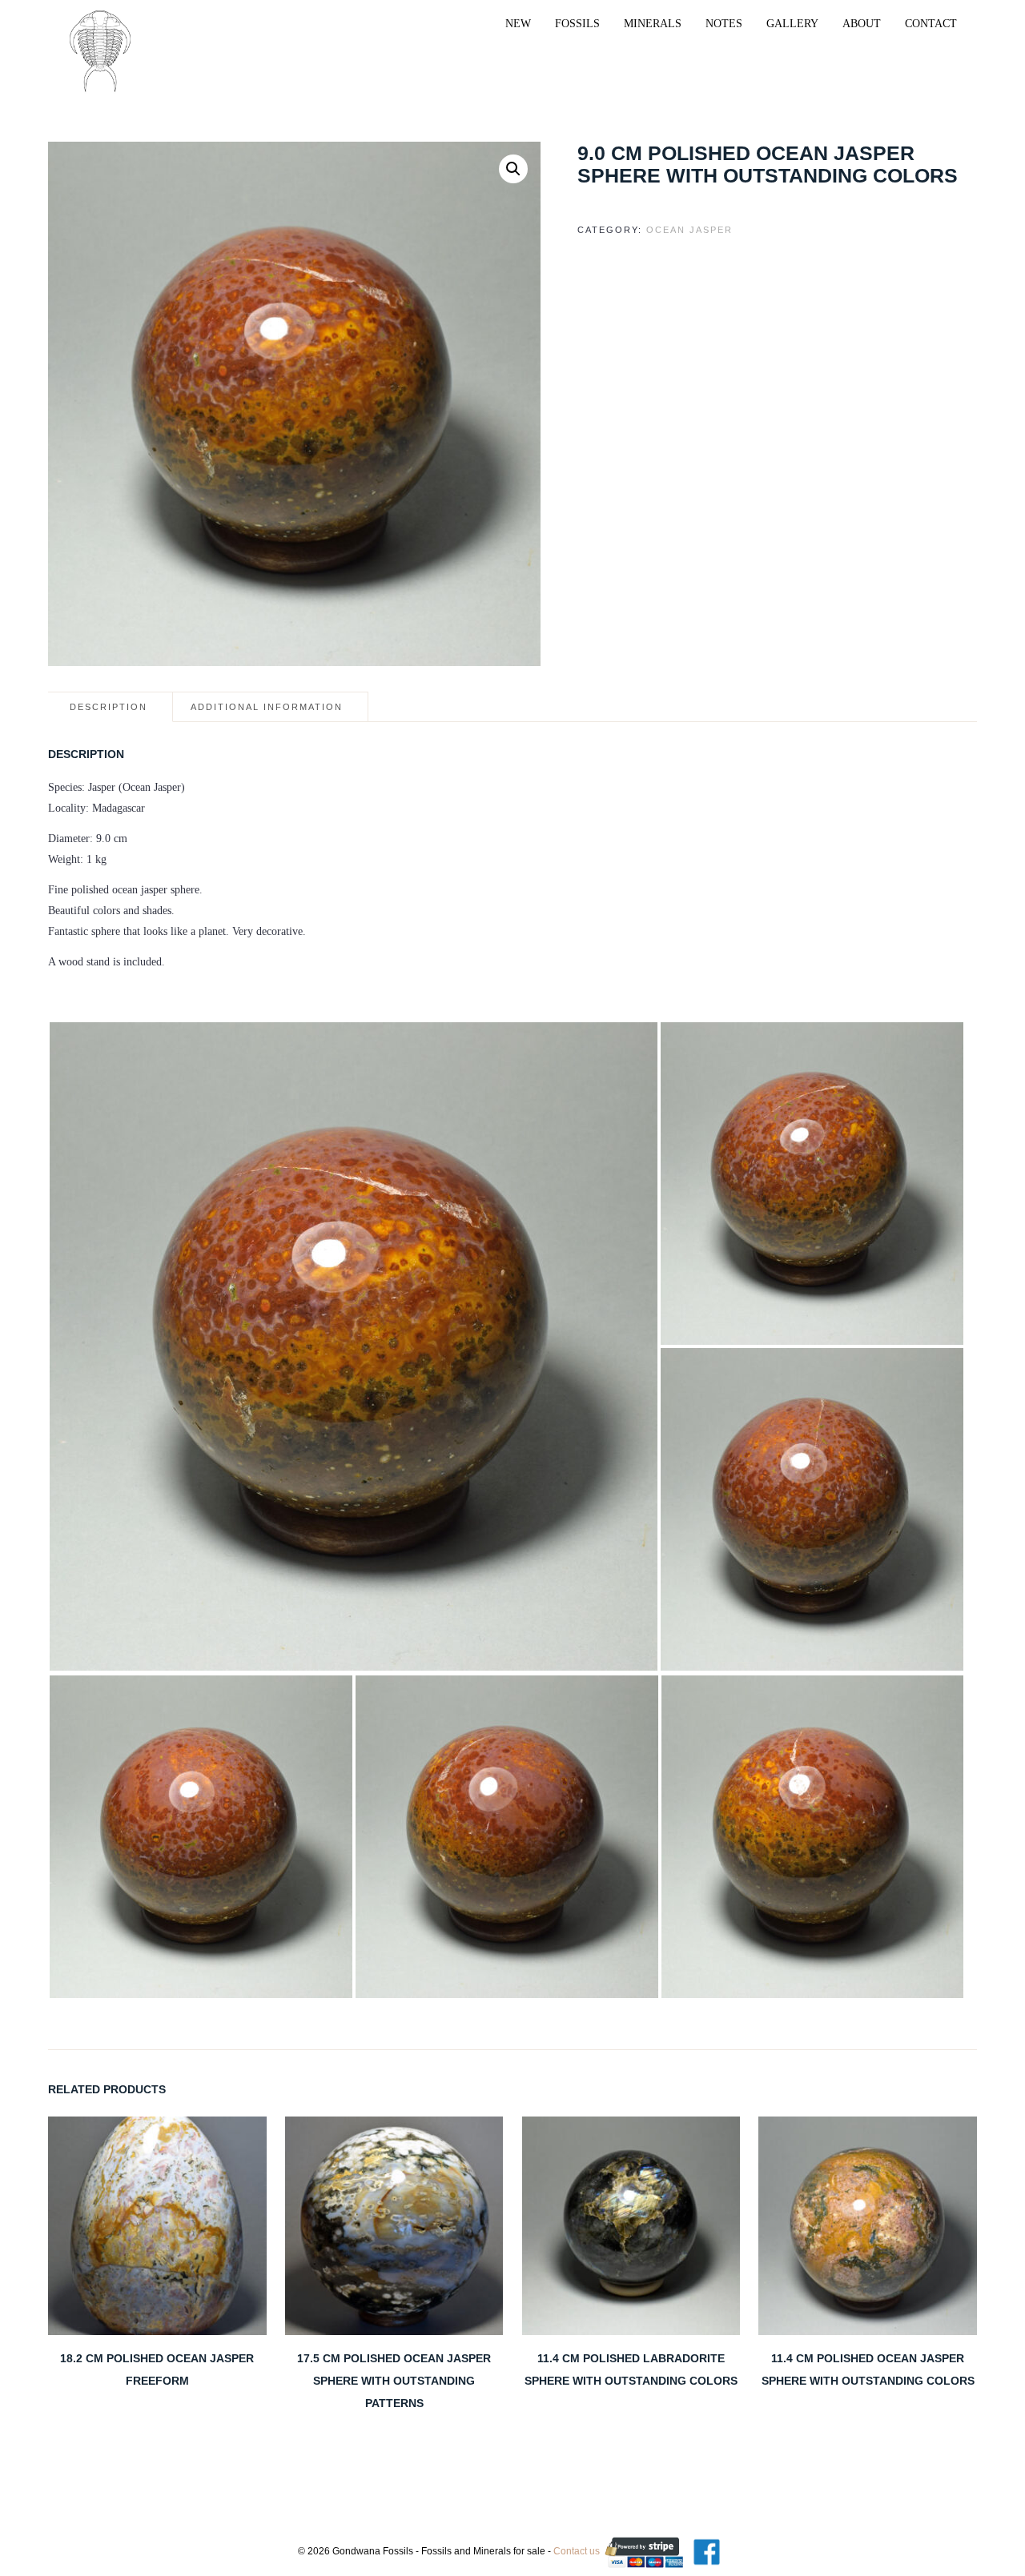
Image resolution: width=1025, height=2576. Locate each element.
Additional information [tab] (267, 707)
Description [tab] (109, 707)
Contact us (577, 2551)
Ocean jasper (689, 230)
